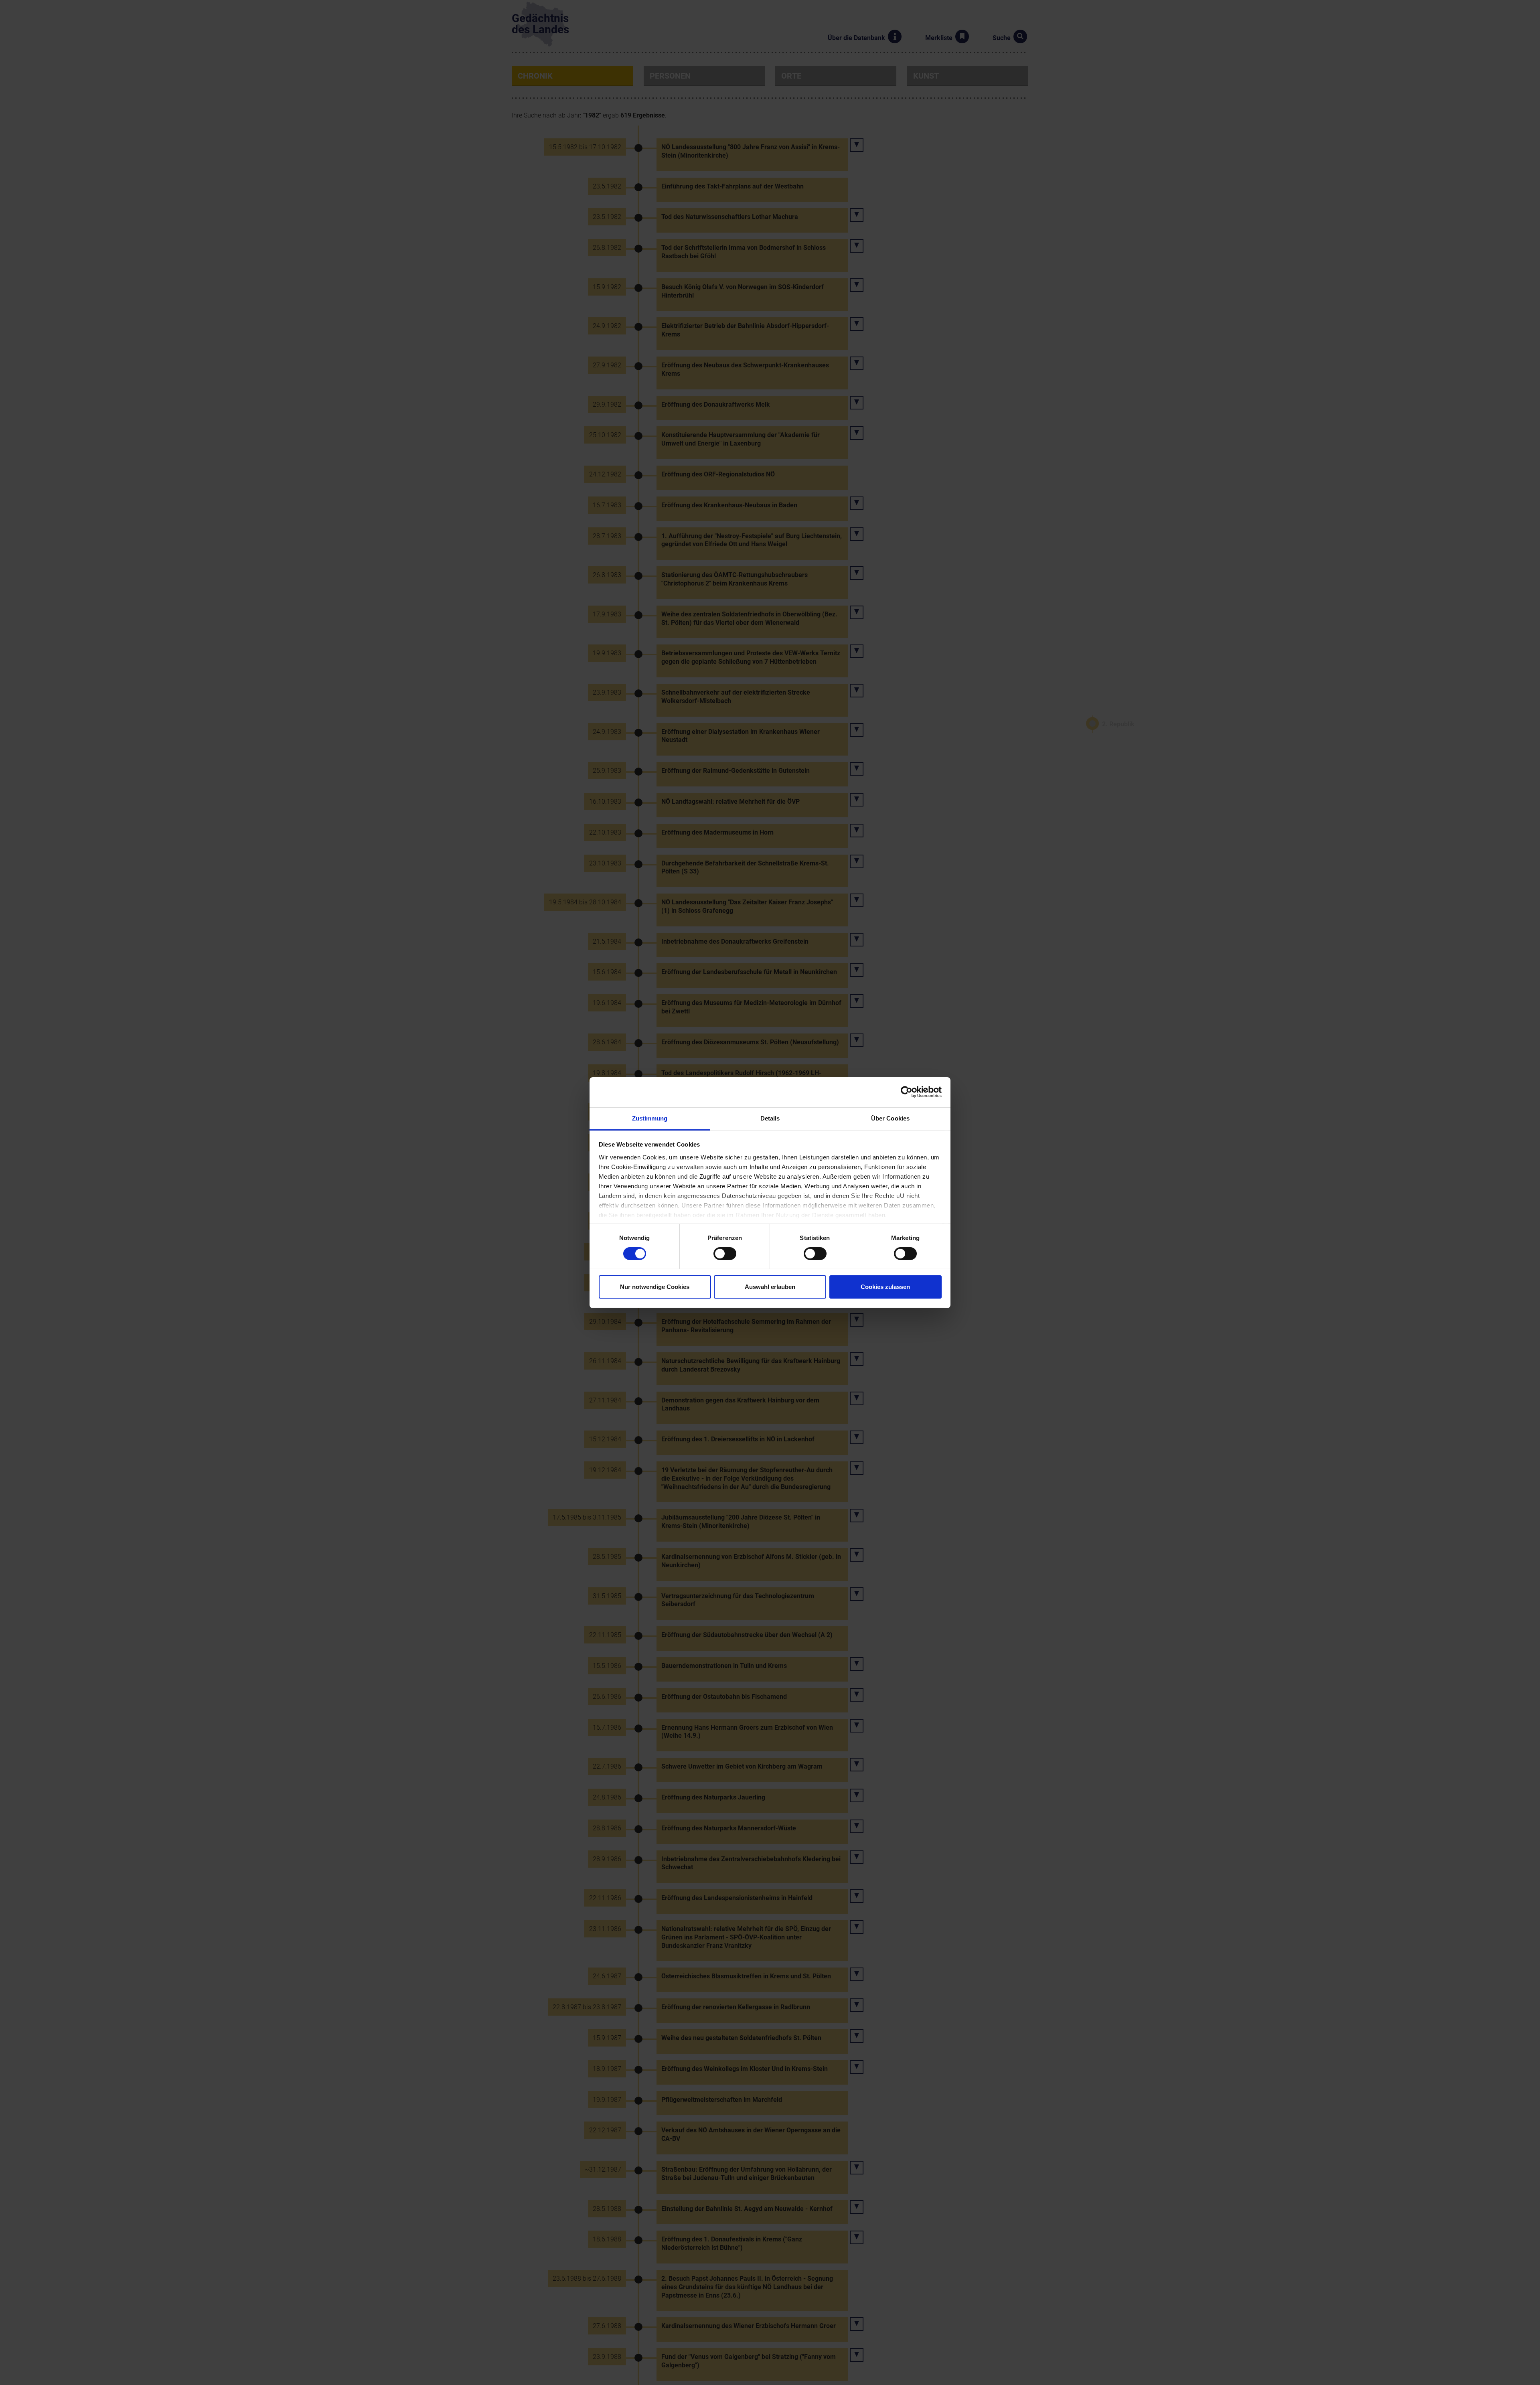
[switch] (725, 1254)
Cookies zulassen (885, 1287)
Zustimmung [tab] (650, 1118)
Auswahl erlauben (770, 1287)
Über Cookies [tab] (890, 1118)
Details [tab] (770, 1118)
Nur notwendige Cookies (655, 1287)
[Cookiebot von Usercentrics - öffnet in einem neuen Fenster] (907, 1092)
